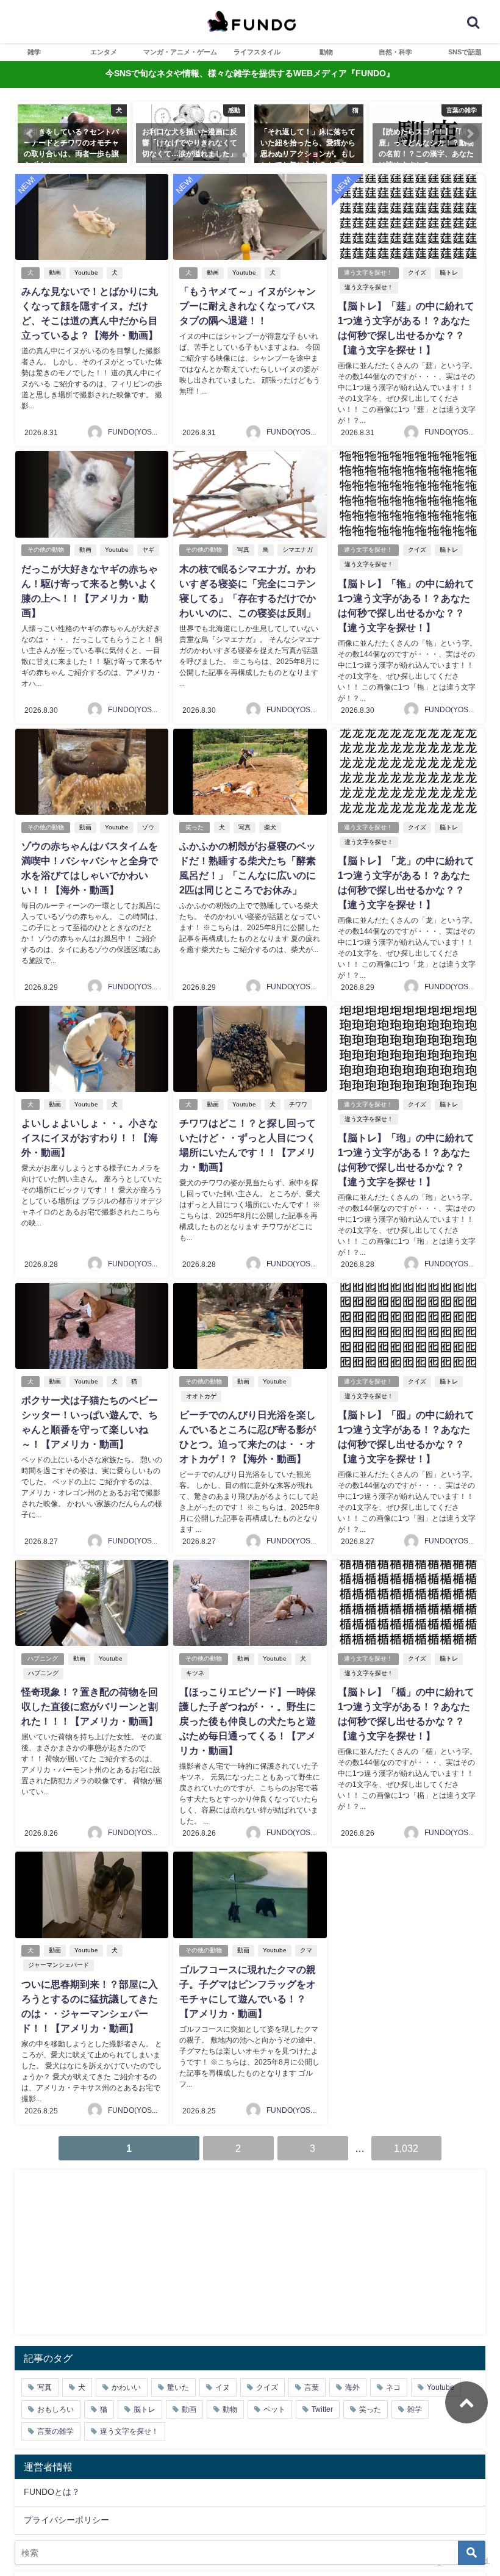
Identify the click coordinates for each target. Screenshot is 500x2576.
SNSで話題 (465, 52)
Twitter (322, 2409)
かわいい (126, 2387)
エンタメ (104, 52)
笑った (195, 827)
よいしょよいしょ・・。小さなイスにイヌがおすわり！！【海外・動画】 (90, 1138)
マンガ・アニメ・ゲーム (180, 52)
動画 (55, 272)
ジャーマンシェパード (59, 1965)
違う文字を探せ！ (368, 272)
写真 (243, 550)
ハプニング (43, 1658)
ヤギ (148, 550)
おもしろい (55, 2409)
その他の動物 (46, 550)
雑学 (34, 52)
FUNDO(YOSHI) (135, 432)
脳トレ (449, 272)
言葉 (312, 2387)
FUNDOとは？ (52, 2492)
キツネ (195, 1673)
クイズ (417, 272)
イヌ (223, 2387)
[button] (30, 134)
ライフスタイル (257, 52)
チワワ (298, 1104)
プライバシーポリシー (66, 2520)
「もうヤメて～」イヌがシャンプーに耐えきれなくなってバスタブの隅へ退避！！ (248, 306)
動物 (326, 52)
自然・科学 (395, 52)
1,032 (406, 2148)
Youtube (86, 272)
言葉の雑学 (55, 2431)
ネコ (393, 2387)
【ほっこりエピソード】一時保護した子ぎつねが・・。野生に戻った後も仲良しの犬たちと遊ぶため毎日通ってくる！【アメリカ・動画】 (248, 1721)
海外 (352, 2387)
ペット (274, 2409)
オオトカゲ (201, 1396)
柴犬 (270, 827)
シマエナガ (298, 550)
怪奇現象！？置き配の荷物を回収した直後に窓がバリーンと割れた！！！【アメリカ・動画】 (90, 1706)
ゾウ (148, 827)
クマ (306, 1950)
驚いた (178, 2387)
